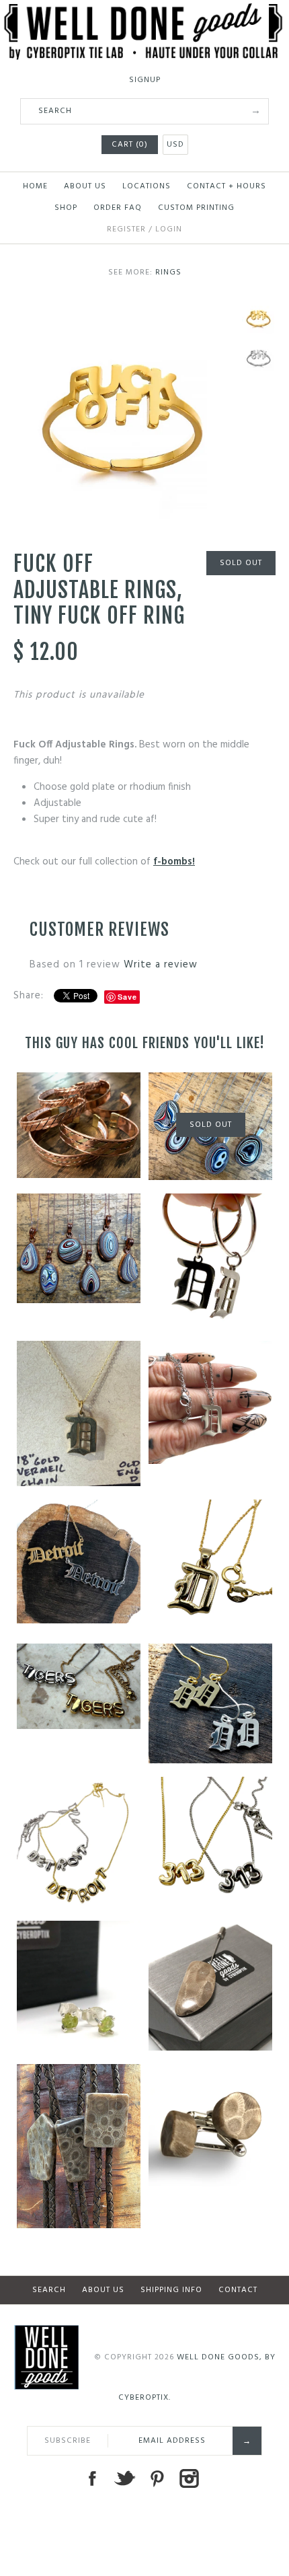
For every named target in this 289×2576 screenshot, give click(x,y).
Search (49, 2290)
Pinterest (157, 2478)
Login (169, 229)
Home (35, 186)
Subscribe (68, 2441)
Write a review (161, 965)
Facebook (92, 2478)
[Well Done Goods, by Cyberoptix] (144, 11)
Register (126, 229)
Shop (66, 208)
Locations (147, 186)
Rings (168, 272)
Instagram (189, 2478)
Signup (145, 80)
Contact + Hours (226, 186)
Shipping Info (171, 2290)
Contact (238, 2290)
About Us (85, 186)
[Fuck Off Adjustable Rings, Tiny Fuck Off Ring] (124, 309)
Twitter (124, 2478)
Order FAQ (118, 208)
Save (127, 997)
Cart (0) (130, 145)
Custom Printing (196, 208)
